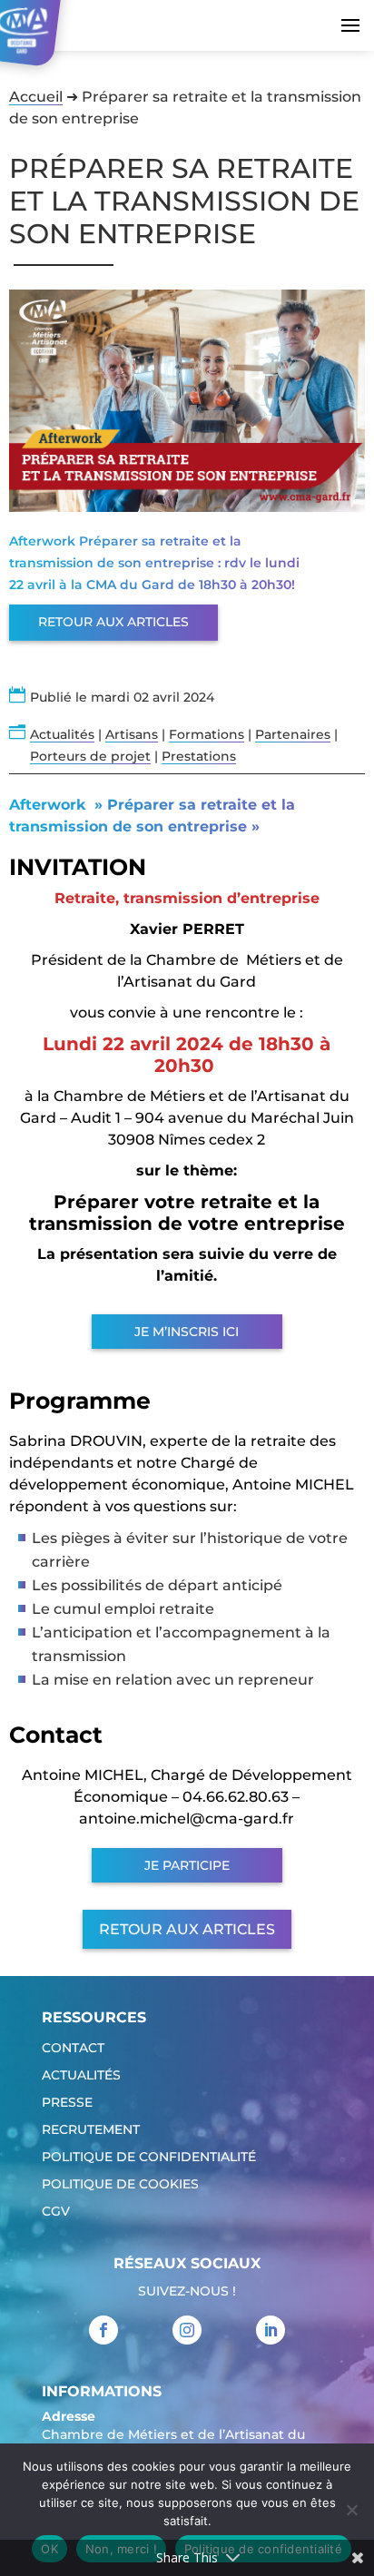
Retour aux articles (113, 622)
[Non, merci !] (351, 2510)
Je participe (187, 1865)
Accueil (36, 97)
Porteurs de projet (90, 756)
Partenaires (293, 734)
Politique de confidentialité (149, 2158)
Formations (207, 734)
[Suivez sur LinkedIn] (271, 2330)
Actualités (62, 734)
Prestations (199, 756)
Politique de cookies (120, 2185)
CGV (56, 2212)
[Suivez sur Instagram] (187, 2330)
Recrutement (91, 2130)
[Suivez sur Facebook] (103, 2330)
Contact (73, 2049)
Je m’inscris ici (187, 1332)
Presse (67, 2103)
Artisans (132, 734)
